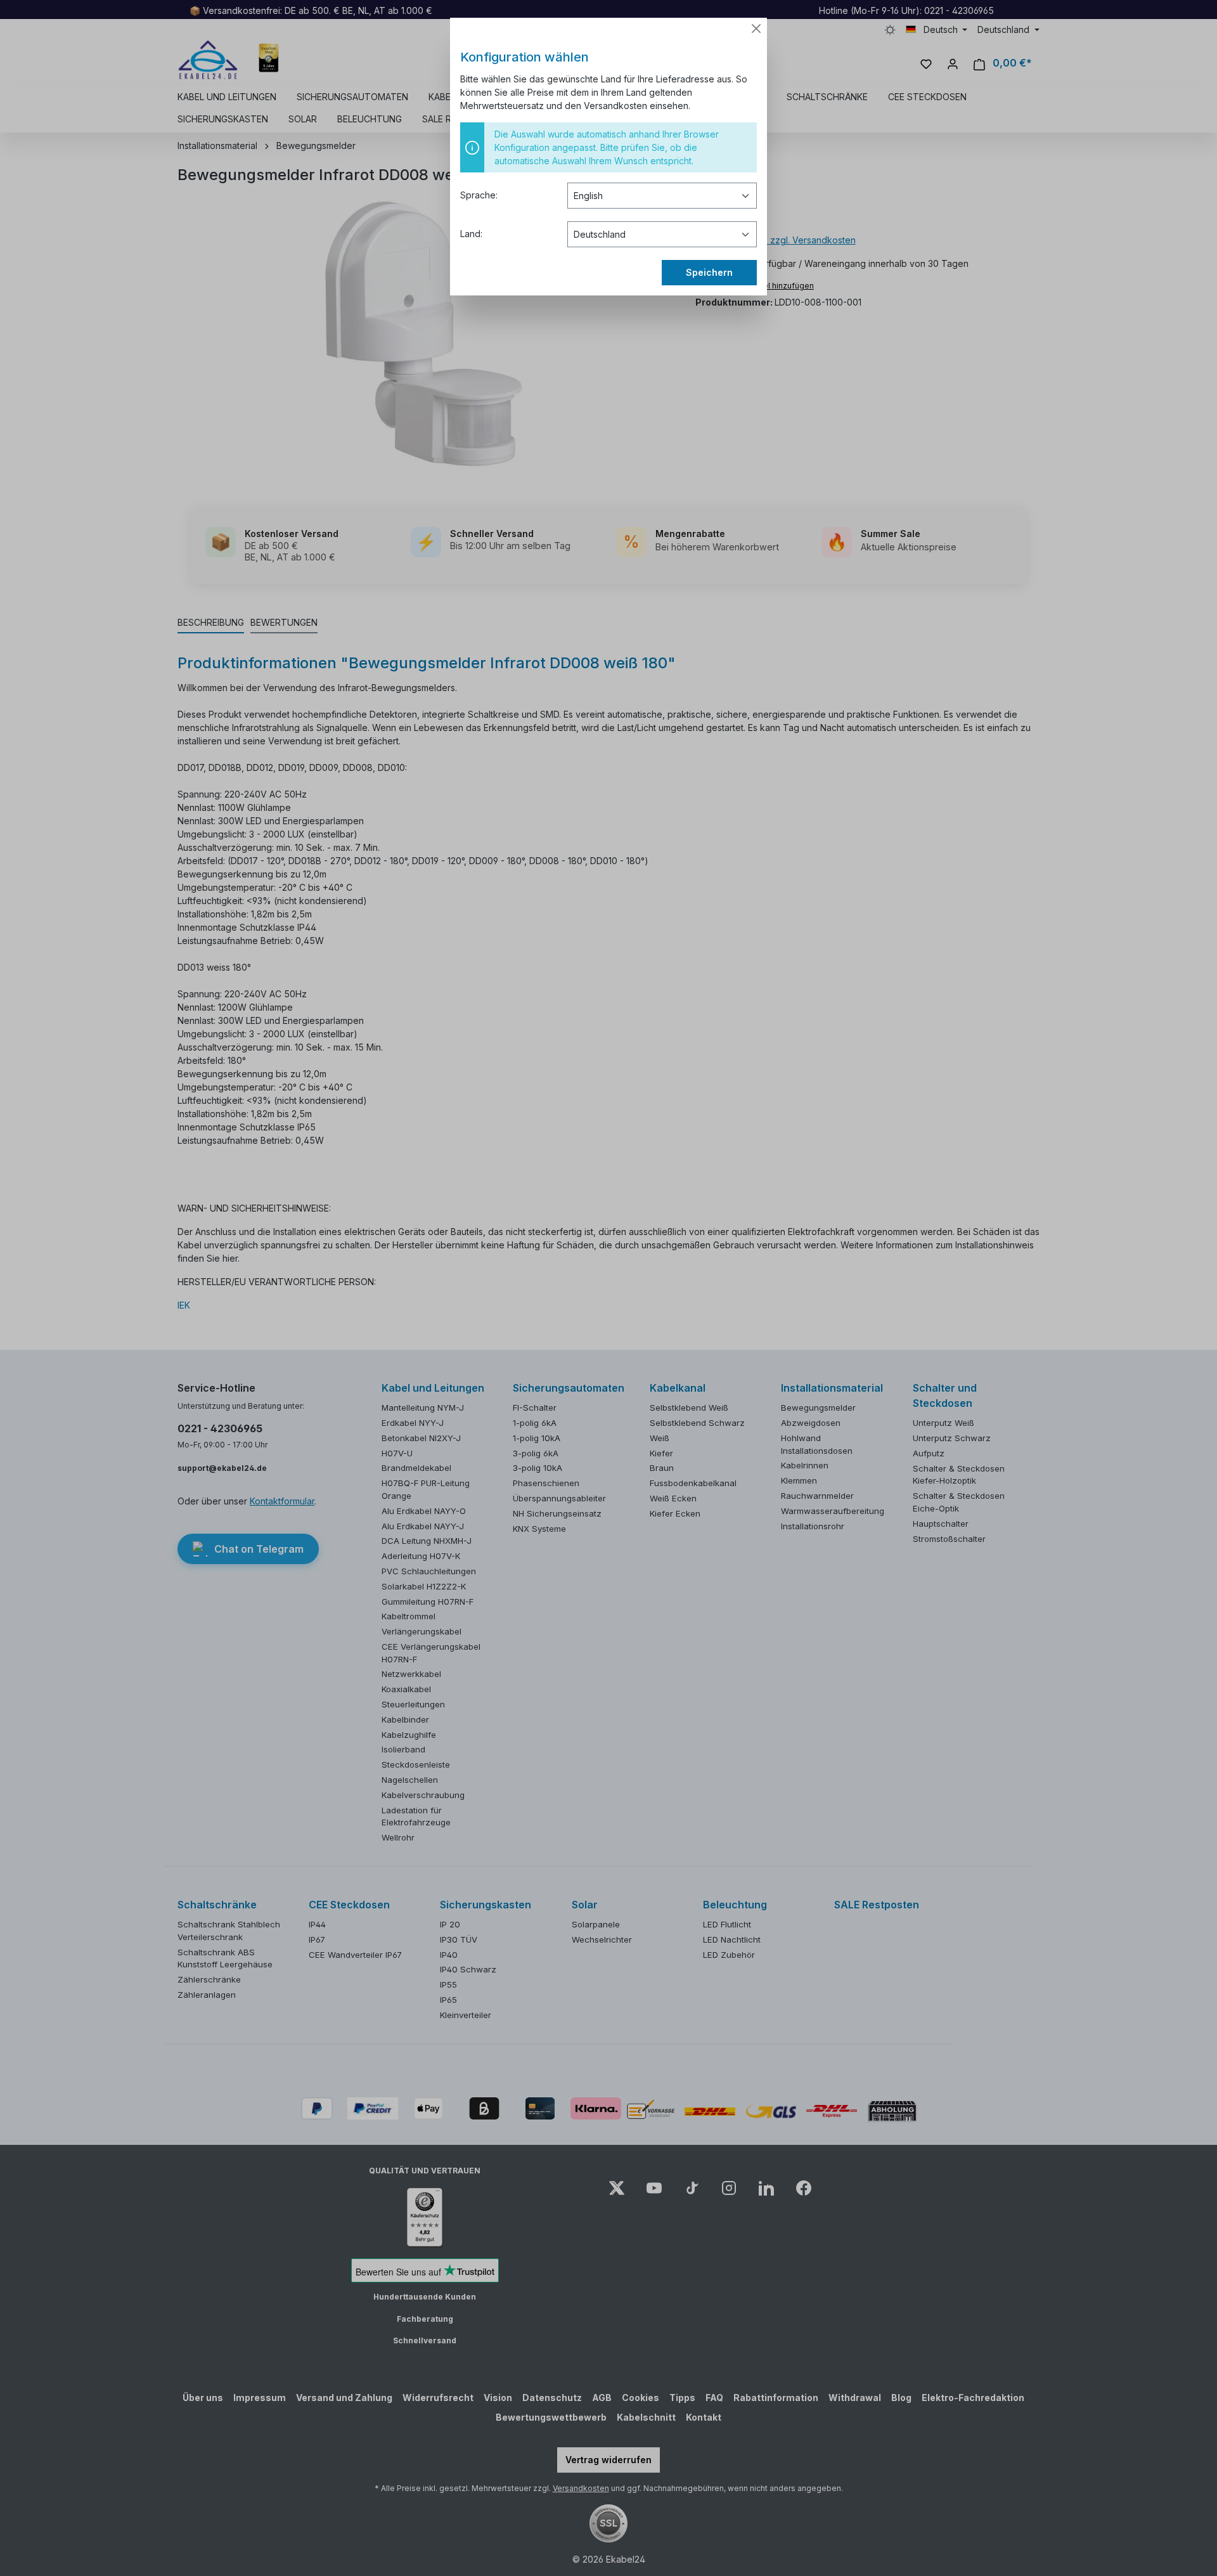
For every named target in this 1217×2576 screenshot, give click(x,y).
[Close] (756, 29)
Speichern (709, 272)
